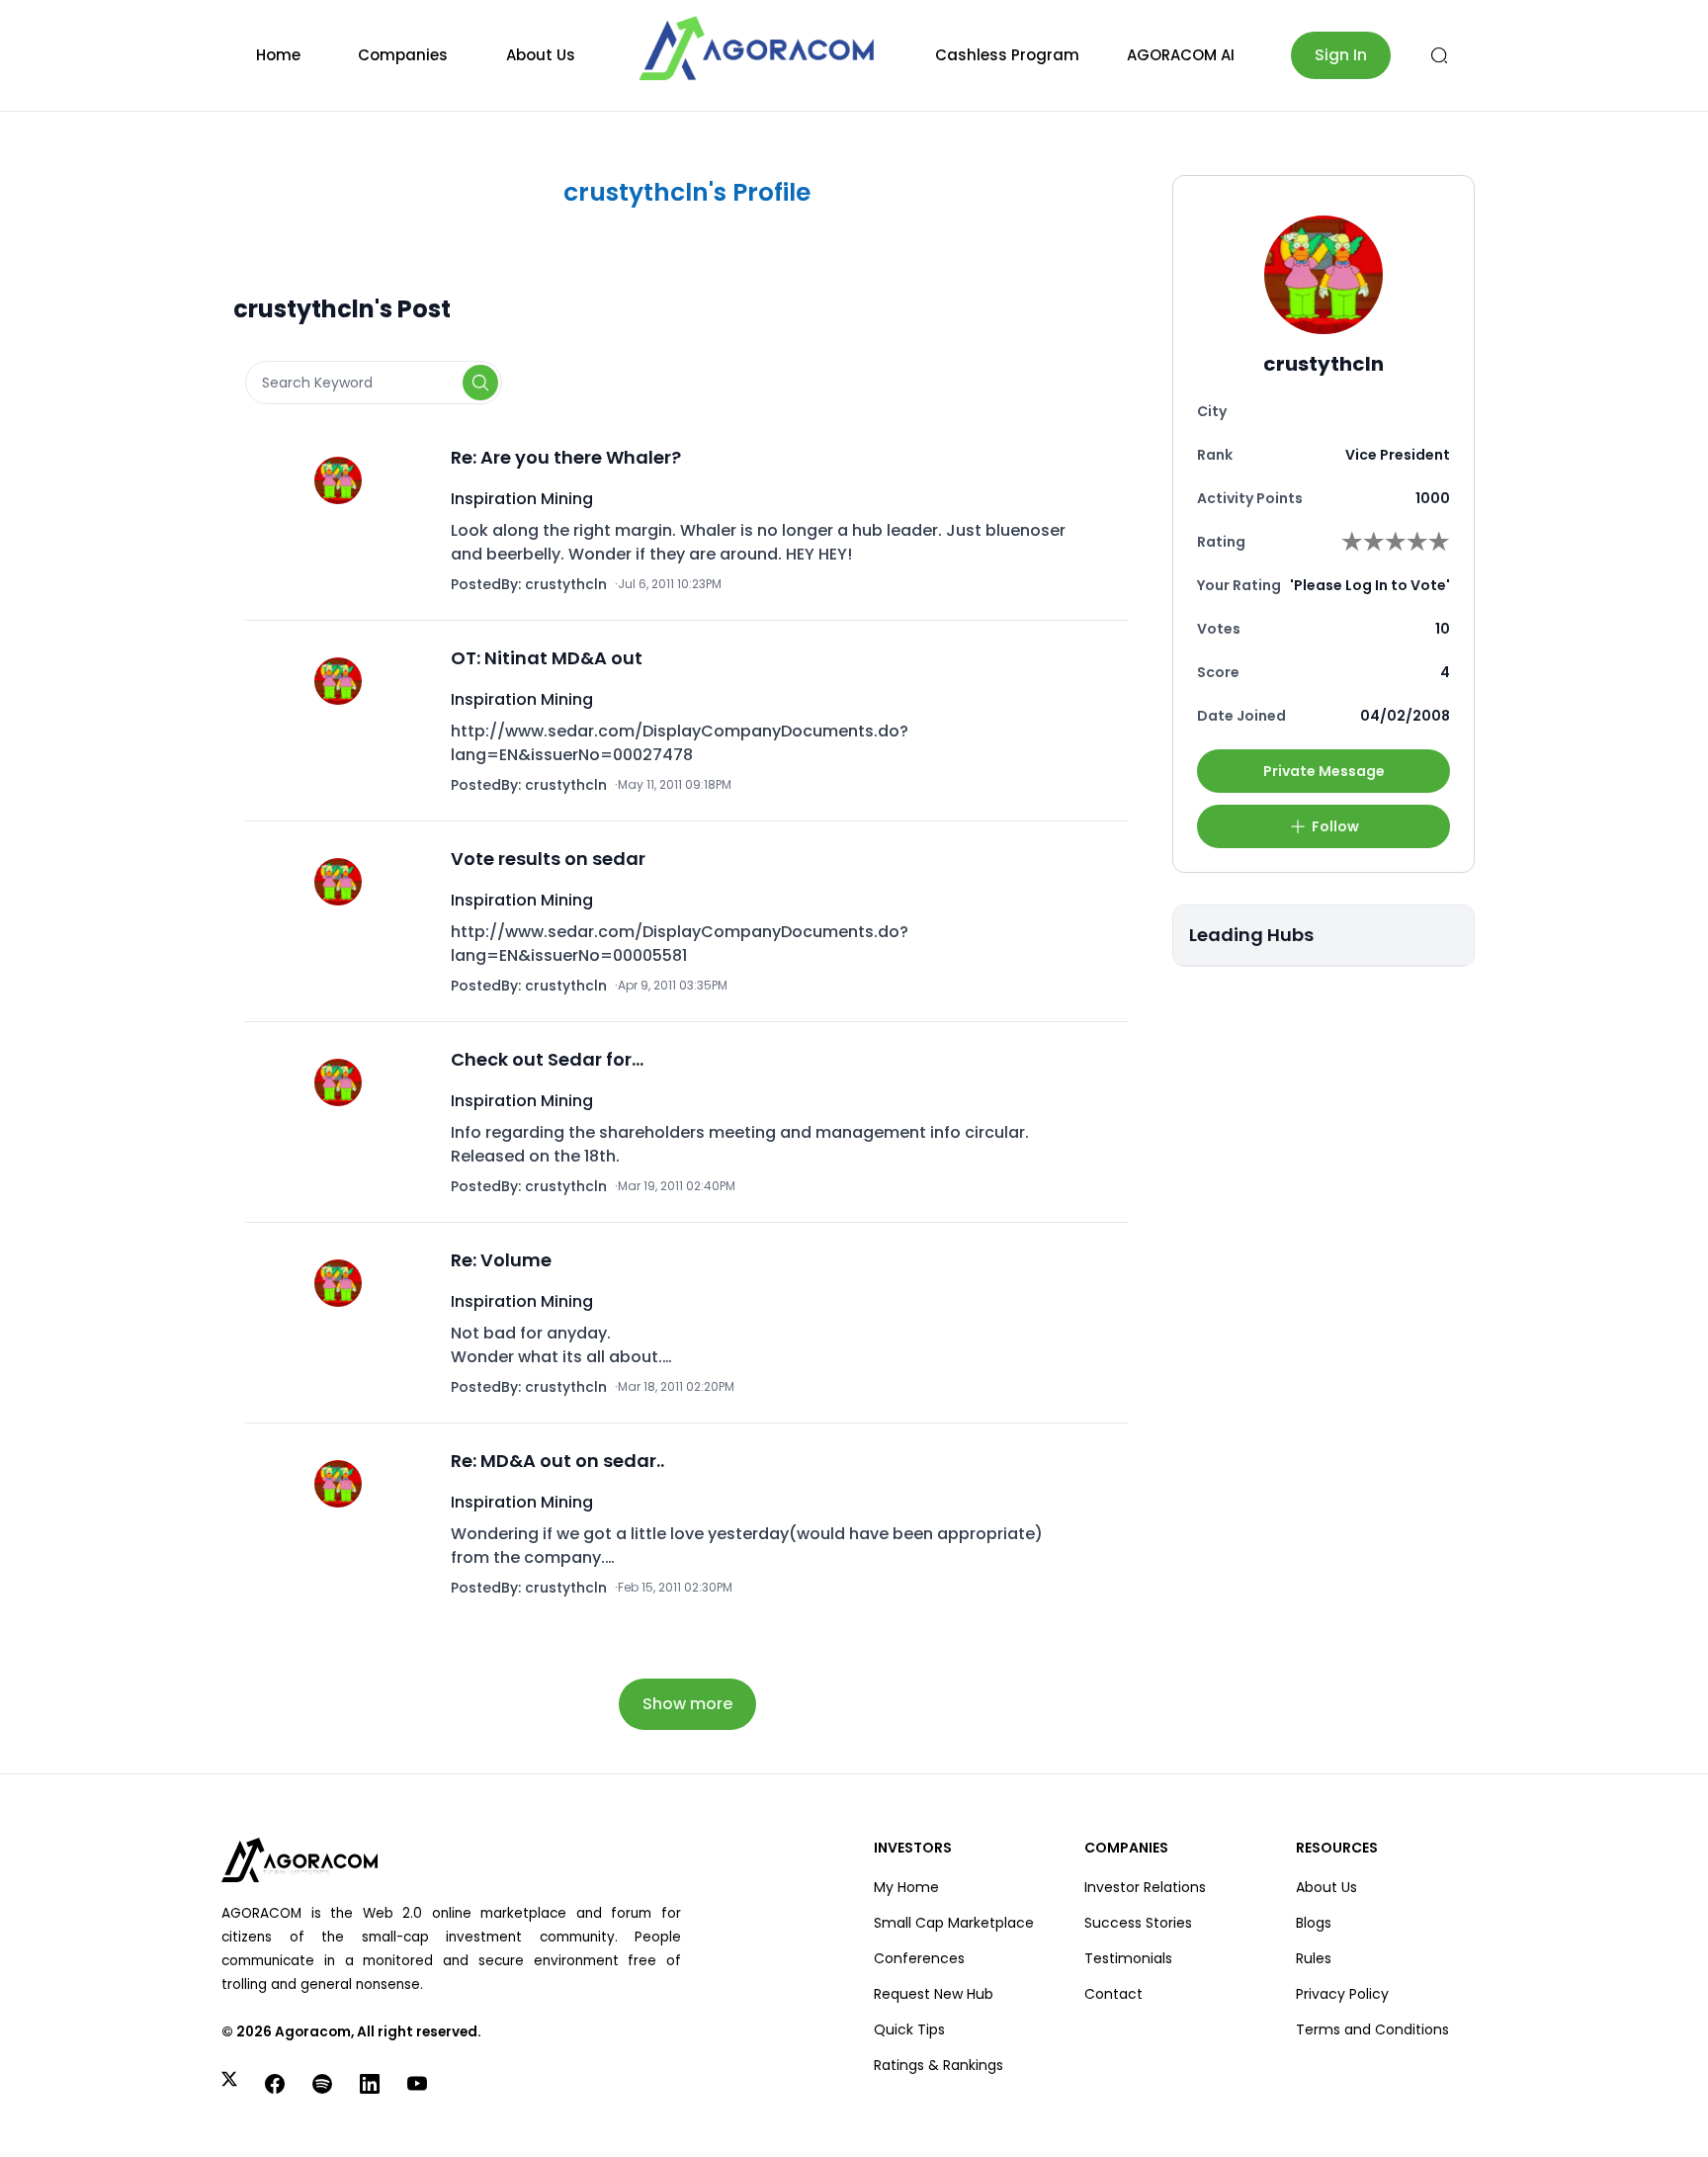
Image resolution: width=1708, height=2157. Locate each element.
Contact (1113, 1994)
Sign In (1341, 55)
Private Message (1324, 771)
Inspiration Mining (522, 499)
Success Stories (1138, 1923)
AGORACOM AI (1181, 55)
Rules (1314, 1958)
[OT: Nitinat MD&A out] (344, 721)
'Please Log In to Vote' (1370, 585)
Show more (687, 1704)
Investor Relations (1145, 1887)
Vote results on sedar (548, 859)
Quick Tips (909, 2029)
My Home (906, 1887)
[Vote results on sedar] (344, 921)
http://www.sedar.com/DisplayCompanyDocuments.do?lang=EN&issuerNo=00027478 (680, 743)
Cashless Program (1007, 55)
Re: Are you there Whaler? (566, 457)
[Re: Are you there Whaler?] (344, 520)
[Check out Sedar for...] (344, 1122)
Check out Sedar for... (547, 1059)
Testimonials (1128, 1958)
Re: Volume (501, 1260)
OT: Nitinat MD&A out (547, 658)
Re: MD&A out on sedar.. (557, 1461)
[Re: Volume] (344, 1323)
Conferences (919, 1958)
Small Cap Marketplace (954, 1923)
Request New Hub (934, 1994)
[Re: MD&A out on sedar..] (344, 1523)
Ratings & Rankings (939, 2065)
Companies (403, 55)
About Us (541, 55)
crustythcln (566, 584)
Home (278, 55)
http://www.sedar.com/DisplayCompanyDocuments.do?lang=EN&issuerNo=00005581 (680, 944)
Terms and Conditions (1372, 2029)
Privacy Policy (1342, 1994)
